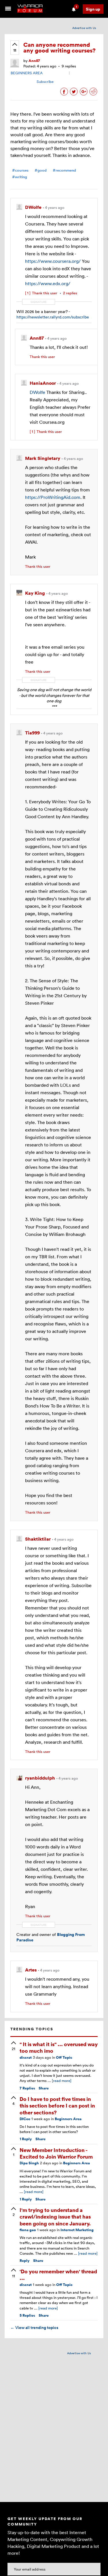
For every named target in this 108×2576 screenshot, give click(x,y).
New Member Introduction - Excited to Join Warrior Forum (56, 2153)
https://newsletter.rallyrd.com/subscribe (53, 317)
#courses (20, 170)
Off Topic (64, 2057)
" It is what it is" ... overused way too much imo (59, 2047)
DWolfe (37, 392)
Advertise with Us (84, 28)
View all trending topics (34, 2328)
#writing (20, 177)
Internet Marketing (77, 2230)
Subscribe (45, 81)
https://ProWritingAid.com (53, 497)
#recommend (64, 170)
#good (41, 170)
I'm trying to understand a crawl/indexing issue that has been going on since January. (55, 2217)
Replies (27, 2088)
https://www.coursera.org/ (53, 261)
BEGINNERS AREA (27, 73)
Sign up (93, 9)
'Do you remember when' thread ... (58, 2274)
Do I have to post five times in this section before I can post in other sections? (57, 2105)
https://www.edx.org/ (48, 283)
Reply (26, 2139)
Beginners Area (68, 2119)
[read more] (62, 2081)
